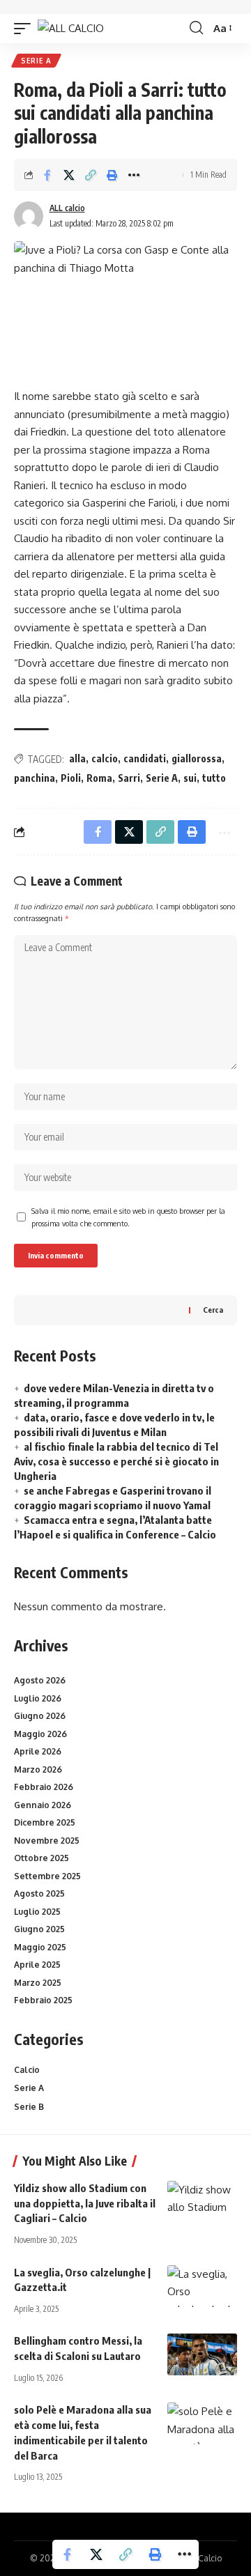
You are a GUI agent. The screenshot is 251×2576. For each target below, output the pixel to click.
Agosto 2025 (39, 1894)
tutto (214, 778)
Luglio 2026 (38, 1698)
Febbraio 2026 (44, 1787)
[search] (196, 28)
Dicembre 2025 (45, 1822)
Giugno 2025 (39, 1929)
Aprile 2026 (38, 1751)
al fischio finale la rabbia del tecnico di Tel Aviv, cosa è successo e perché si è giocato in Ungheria (116, 1461)
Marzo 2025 (38, 1983)
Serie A (36, 61)
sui (190, 778)
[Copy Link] (91, 175)
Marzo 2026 (38, 1769)
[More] (134, 175)
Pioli (71, 778)
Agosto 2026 (40, 1680)
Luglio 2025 (37, 1912)
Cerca (213, 1310)
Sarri (129, 778)
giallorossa (197, 758)
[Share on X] (69, 175)
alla (77, 758)
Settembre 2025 (47, 1876)
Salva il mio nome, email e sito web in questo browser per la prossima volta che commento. (128, 1217)
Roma (99, 778)
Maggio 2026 (40, 1734)
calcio (105, 758)
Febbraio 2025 (43, 2000)
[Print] (112, 175)
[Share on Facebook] (47, 175)
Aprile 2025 (37, 1965)
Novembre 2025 (47, 1841)
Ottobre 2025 (41, 1858)
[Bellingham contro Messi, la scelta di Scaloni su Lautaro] (202, 2354)
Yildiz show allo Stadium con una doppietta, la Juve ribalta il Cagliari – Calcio (85, 2203)
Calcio (27, 2070)
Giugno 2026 (40, 1716)
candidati (145, 758)
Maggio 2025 (40, 1947)
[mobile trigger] (26, 28)
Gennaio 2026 (43, 1805)
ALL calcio (67, 208)
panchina (35, 778)
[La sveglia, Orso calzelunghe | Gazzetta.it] (202, 2286)
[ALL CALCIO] (71, 28)
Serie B (29, 2107)
